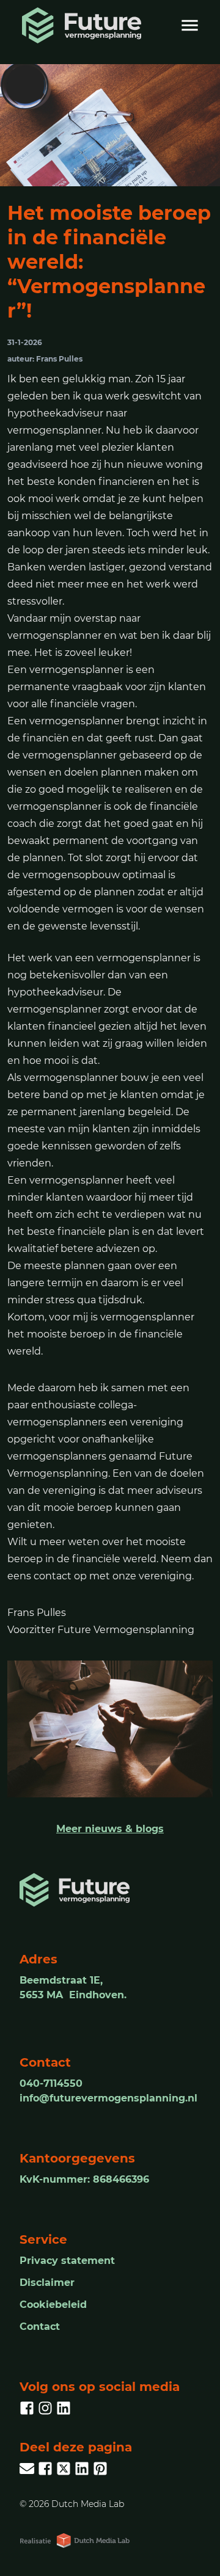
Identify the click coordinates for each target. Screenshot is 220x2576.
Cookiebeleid (53, 2305)
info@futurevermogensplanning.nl (108, 2098)
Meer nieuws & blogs (110, 1829)
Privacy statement (67, 2261)
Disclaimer (47, 2283)
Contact (40, 2327)
